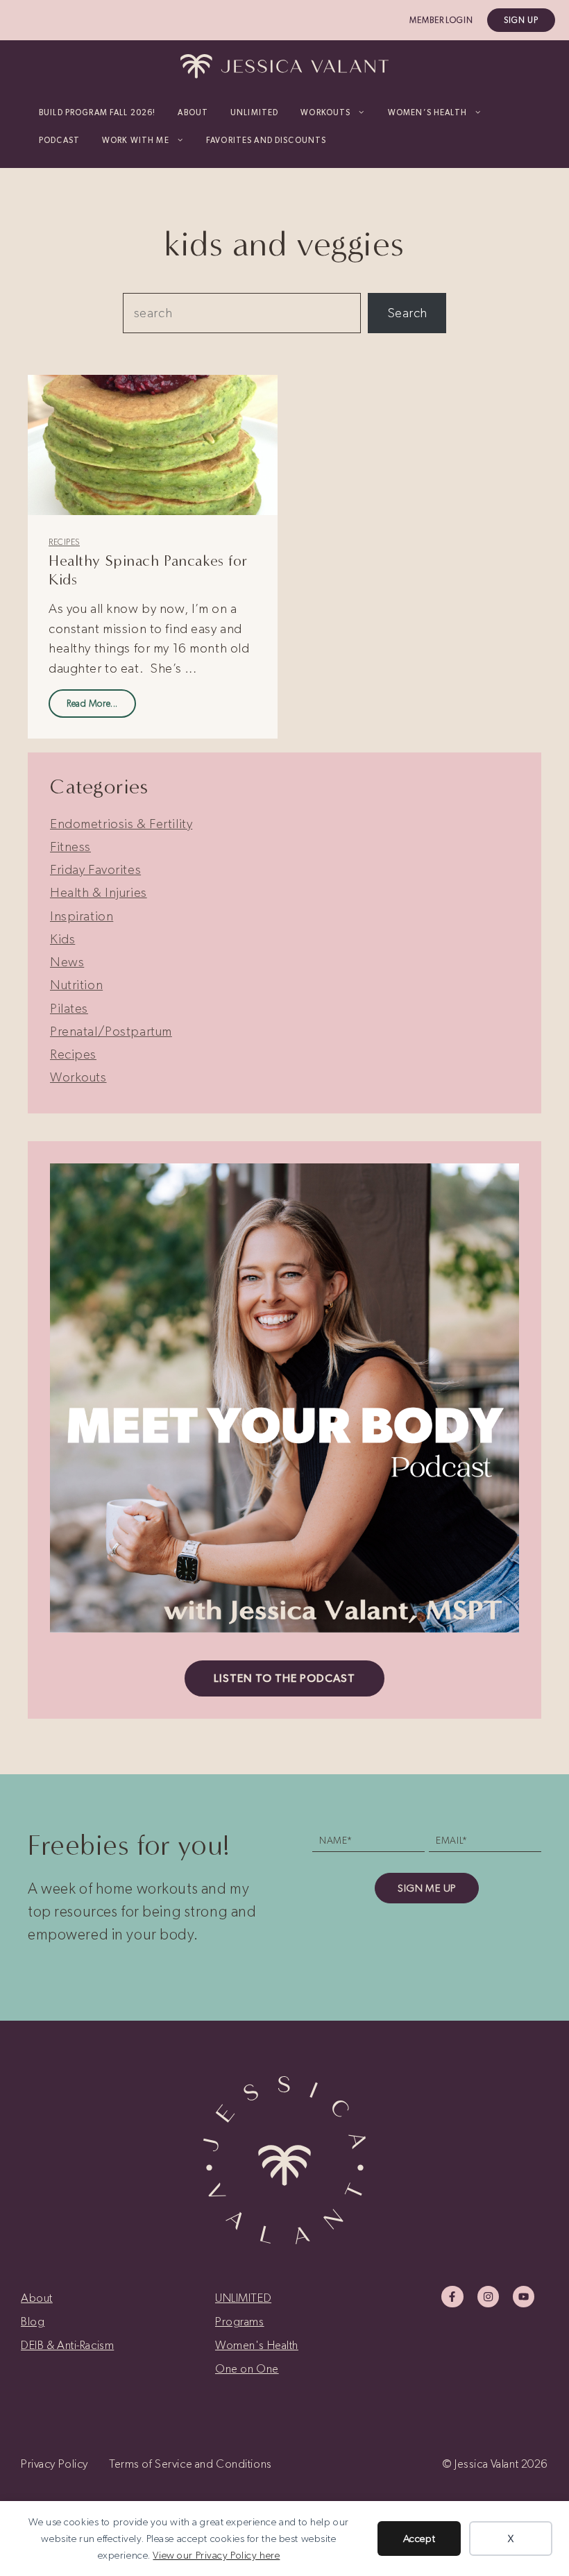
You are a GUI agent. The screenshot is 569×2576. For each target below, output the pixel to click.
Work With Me (136, 140)
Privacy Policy (54, 2464)
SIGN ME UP (427, 1888)
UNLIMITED (254, 112)
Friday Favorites (95, 869)
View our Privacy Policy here (216, 2555)
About (193, 112)
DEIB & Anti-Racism (67, 2345)
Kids (62, 939)
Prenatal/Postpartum (111, 1031)
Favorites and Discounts (266, 140)
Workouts (78, 1077)
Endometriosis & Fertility (121, 824)
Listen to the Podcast (284, 1678)
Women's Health (257, 2345)
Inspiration (82, 916)
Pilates (69, 1008)
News (67, 962)
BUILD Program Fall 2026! (97, 112)
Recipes (64, 542)
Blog (33, 2321)
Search (407, 313)
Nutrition (76, 985)
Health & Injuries (99, 892)
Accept (419, 2539)
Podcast (59, 140)
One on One (247, 2368)
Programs (240, 2321)
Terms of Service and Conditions (190, 2464)
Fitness (70, 847)
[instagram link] (488, 2297)
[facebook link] (452, 2297)
